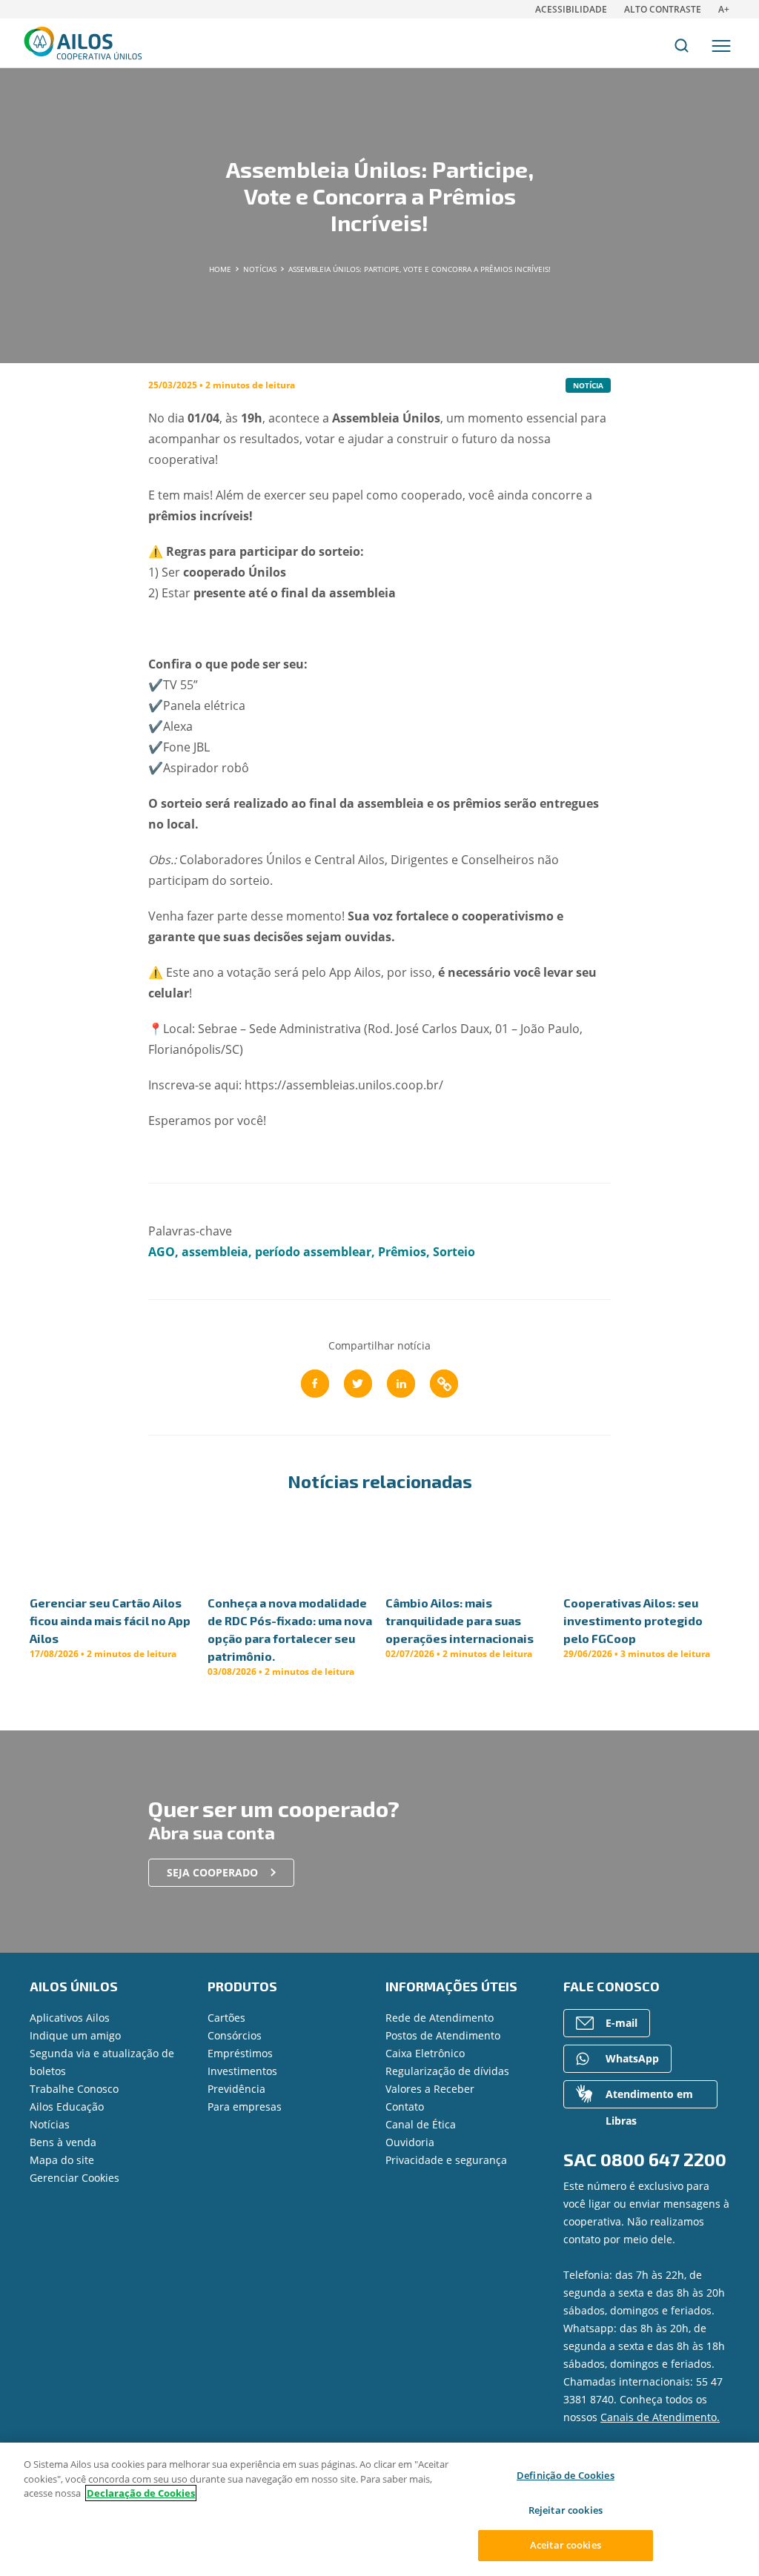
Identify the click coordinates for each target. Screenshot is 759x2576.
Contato (405, 2107)
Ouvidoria (410, 2142)
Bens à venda (63, 2142)
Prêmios (402, 1252)
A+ (724, 9)
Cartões (226, 2018)
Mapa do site (62, 2160)
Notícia (588, 385)
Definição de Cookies (566, 2475)
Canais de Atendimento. (660, 2417)
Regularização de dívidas (447, 2071)
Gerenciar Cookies (74, 2178)
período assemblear (313, 1252)
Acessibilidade (571, 9)
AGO (162, 1252)
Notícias (50, 2124)
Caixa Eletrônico (425, 2053)
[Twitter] (358, 1384)
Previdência (236, 2089)
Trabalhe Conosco (74, 2089)
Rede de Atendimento (440, 2018)
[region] (379, 2509)
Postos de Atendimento (443, 2035)
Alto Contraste (663, 9)
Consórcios (235, 2035)
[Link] (444, 1384)
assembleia (215, 1252)
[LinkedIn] (401, 1384)
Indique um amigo (75, 2035)
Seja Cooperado (212, 1872)
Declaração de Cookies (141, 2493)
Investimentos (242, 2071)
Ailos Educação (67, 2107)
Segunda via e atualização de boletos (102, 2062)
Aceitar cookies (566, 2545)
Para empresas (245, 2107)
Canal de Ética (421, 2124)
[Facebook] (315, 1384)
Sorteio (454, 1252)
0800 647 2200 (663, 2159)
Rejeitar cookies (566, 2510)
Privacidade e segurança (446, 2160)
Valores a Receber (430, 2089)
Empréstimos (240, 2053)
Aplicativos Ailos (70, 2018)
